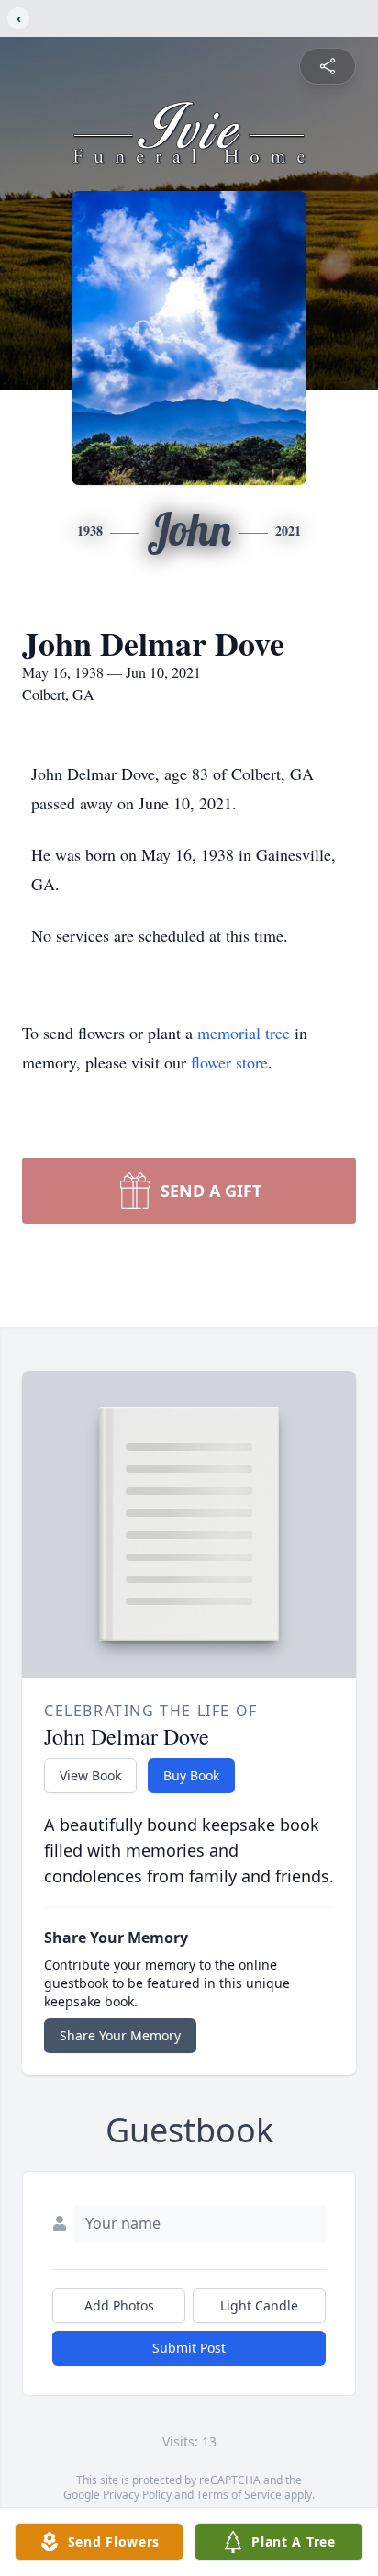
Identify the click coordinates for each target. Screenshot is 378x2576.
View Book (90, 1775)
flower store (229, 1062)
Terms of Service (239, 2495)
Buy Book (191, 1775)
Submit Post (189, 2348)
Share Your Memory (120, 2035)
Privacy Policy (137, 2495)
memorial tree (244, 1033)
